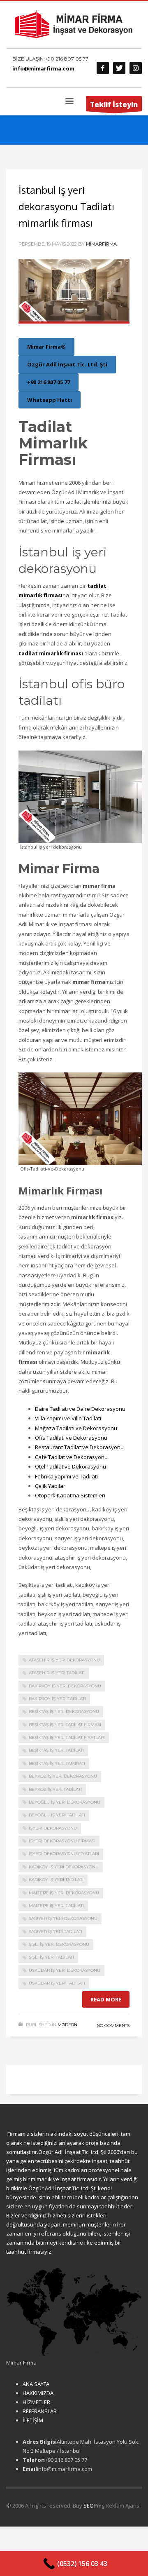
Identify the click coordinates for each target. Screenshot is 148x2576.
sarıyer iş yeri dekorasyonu (63, 1918)
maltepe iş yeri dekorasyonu (64, 1893)
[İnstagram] (136, 68)
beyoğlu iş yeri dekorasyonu (65, 1802)
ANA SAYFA (36, 2384)
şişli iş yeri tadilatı (51, 1957)
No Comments (113, 2026)
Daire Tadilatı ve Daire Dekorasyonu (80, 1409)
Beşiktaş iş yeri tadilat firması (65, 1725)
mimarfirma (101, 244)
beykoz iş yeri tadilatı (55, 1789)
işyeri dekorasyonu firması (62, 1841)
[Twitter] (119, 68)
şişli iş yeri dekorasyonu (59, 1944)
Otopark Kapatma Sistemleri (70, 1495)
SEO (89, 2506)
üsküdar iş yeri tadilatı (57, 1983)
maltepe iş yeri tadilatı (56, 1906)
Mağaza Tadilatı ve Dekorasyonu (76, 1428)
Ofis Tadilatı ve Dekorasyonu (71, 1438)
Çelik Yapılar (50, 1486)
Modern (67, 2025)
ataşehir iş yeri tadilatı (57, 1673)
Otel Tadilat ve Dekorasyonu (71, 1466)
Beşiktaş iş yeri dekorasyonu (64, 1711)
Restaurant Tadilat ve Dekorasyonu (79, 1447)
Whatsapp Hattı (50, 400)
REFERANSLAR (40, 2411)
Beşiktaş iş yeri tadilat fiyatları (67, 1737)
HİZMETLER (36, 2402)
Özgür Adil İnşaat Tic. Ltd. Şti (67, 364)
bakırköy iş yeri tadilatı (57, 1699)
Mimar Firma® (46, 347)
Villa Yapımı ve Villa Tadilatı (68, 1418)
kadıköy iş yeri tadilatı (56, 1880)
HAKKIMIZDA (38, 2393)
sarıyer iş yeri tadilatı (55, 1932)
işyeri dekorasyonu (53, 1828)
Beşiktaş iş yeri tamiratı (57, 1763)
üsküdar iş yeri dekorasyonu (65, 1970)
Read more (106, 1999)
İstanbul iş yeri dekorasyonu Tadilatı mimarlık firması (66, 206)
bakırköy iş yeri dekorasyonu (65, 1686)
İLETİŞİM (33, 2420)
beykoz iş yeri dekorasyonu (63, 1776)
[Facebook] (103, 68)
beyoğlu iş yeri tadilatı (57, 1815)
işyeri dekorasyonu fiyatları (64, 1854)
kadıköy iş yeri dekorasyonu (64, 1867)
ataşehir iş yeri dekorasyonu (64, 1660)
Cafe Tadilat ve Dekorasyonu (71, 1457)
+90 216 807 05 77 (67, 59)
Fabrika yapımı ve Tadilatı (66, 1476)
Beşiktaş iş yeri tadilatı (56, 1750)
